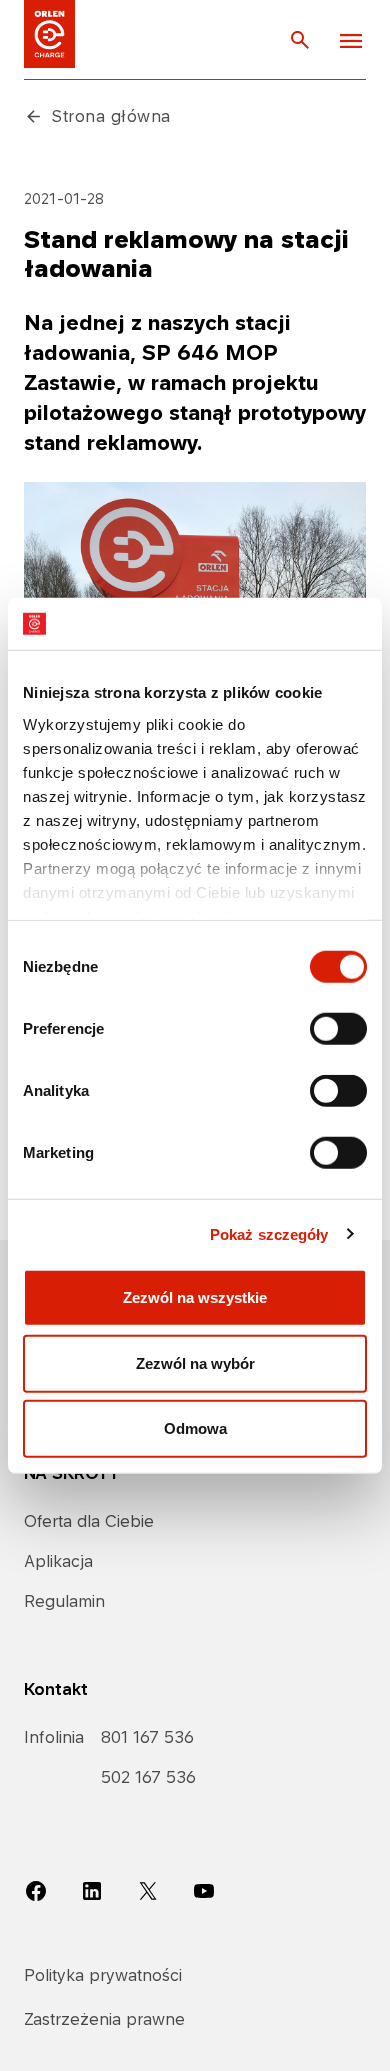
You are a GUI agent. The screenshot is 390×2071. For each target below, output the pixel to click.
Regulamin (64, 1601)
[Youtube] (204, 1890)
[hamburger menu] (351, 40)
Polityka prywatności (103, 1975)
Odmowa (195, 1428)
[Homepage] (49, 34)
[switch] (338, 1029)
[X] (148, 1890)
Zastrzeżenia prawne (104, 2019)
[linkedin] (92, 1890)
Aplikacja (58, 1561)
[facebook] (36, 1890)
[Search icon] (300, 39)
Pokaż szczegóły (269, 1233)
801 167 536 (147, 1737)
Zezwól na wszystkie (195, 1297)
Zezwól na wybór (195, 1362)
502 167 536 (148, 1777)
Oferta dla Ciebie (89, 1521)
